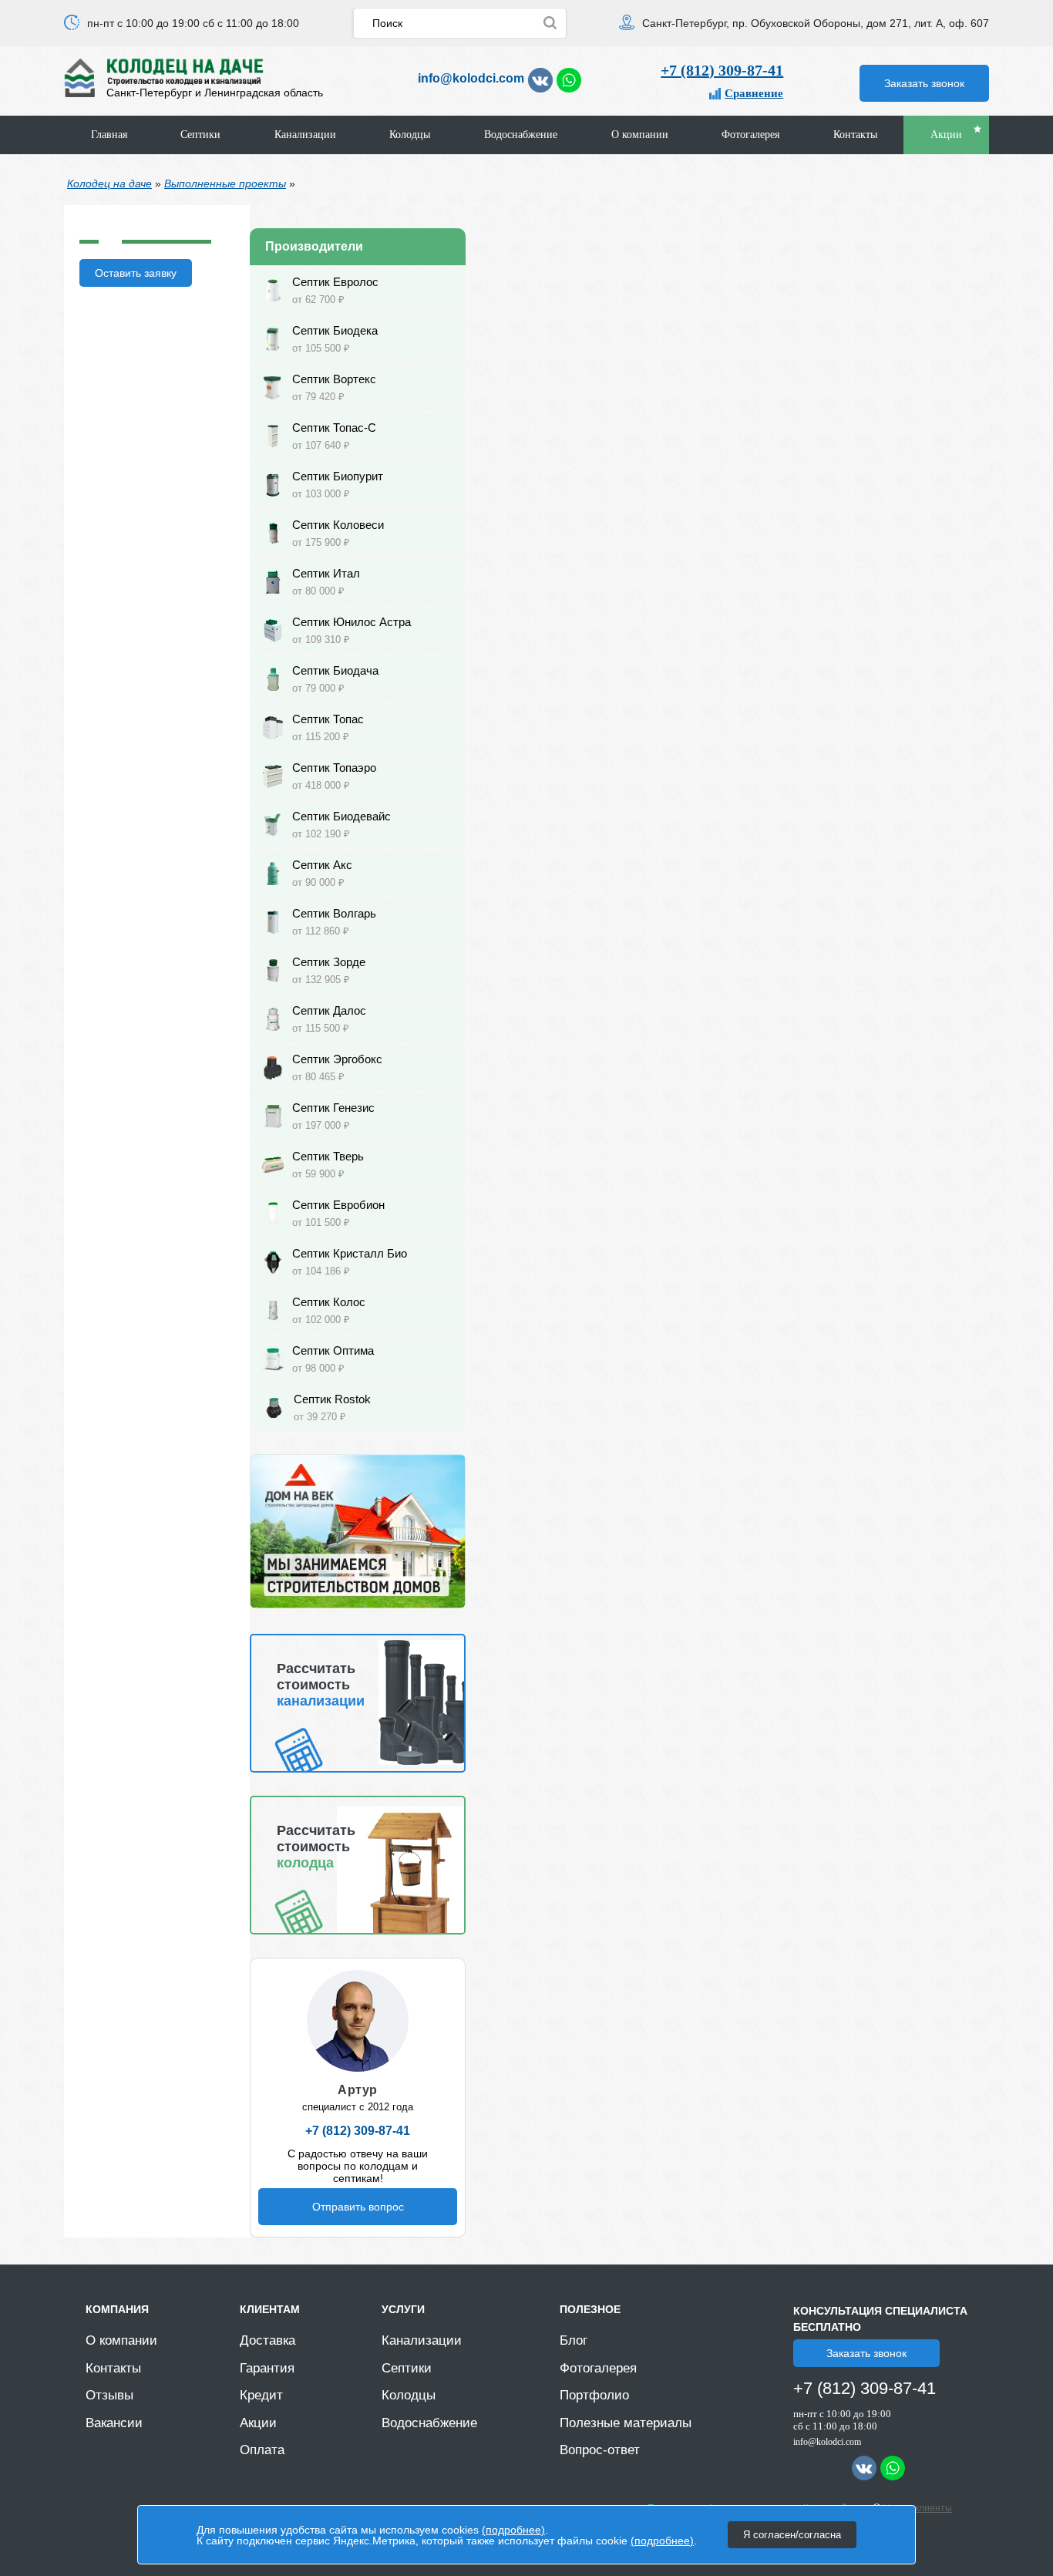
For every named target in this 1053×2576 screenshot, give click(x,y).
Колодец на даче (109, 184)
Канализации (305, 135)
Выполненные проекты (225, 184)
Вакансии (114, 2423)
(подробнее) (513, 2530)
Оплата (262, 2450)
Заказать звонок (924, 83)
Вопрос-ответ (600, 2450)
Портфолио (594, 2395)
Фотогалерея (750, 135)
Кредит (261, 2395)
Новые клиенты (918, 2508)
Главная (109, 135)
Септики (200, 135)
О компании (640, 135)
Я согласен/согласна (792, 2535)
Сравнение (754, 93)
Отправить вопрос (358, 2207)
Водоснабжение (521, 135)
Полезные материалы (626, 2423)
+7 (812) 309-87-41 (722, 70)
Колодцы (410, 135)
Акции (946, 135)
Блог (574, 2340)
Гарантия (267, 2368)
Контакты (855, 135)
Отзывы (109, 2395)
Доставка (267, 2340)
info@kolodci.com (471, 78)
